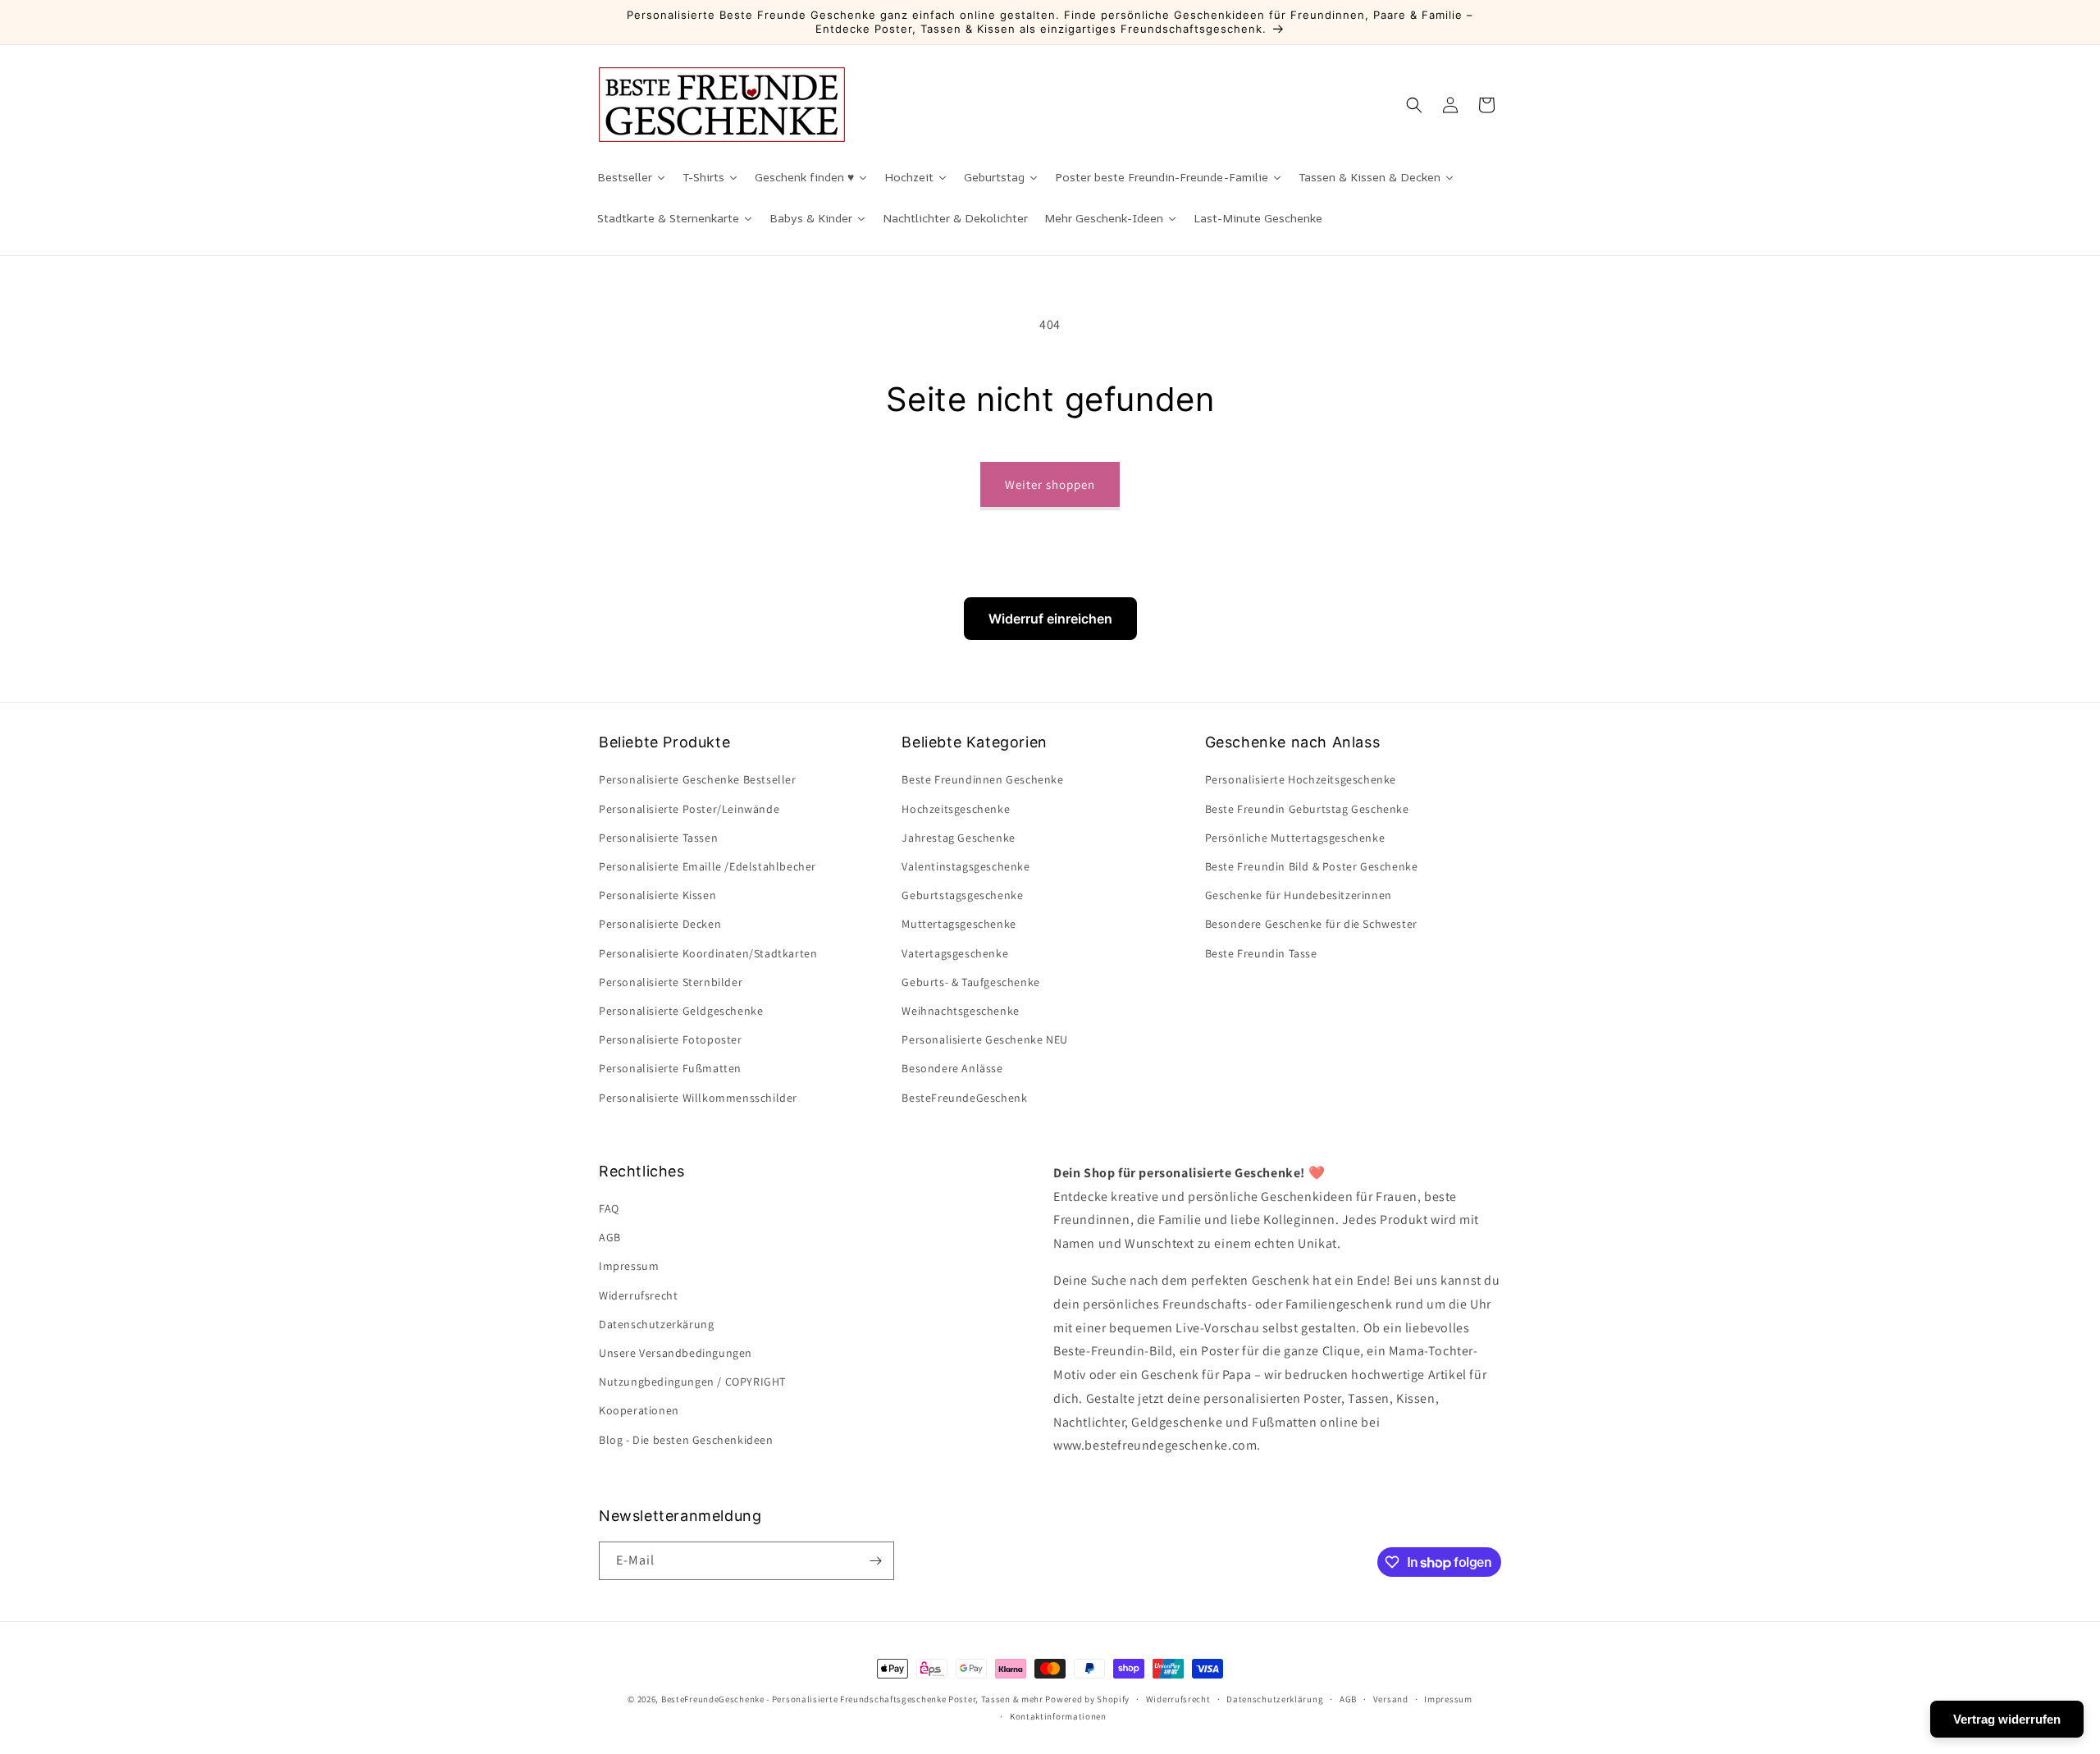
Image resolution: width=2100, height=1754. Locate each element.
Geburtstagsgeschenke (962, 895)
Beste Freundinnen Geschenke (982, 779)
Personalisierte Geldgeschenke (681, 1011)
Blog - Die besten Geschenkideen (686, 1440)
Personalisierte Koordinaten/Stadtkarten (708, 953)
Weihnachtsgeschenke (960, 1011)
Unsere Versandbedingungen (676, 1353)
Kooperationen (639, 1410)
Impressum (629, 1266)
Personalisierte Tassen (658, 838)
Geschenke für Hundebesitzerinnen (1299, 895)
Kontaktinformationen (1058, 1716)
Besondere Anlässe (952, 1068)
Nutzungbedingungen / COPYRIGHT (692, 1382)
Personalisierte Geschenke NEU (984, 1039)
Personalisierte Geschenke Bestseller (698, 779)
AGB (610, 1237)
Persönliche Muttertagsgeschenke (1295, 838)
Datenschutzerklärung (1275, 1699)
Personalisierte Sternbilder (671, 982)
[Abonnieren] (875, 1561)
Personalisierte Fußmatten (670, 1068)
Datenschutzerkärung (656, 1324)
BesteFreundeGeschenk (964, 1098)
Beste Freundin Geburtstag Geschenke (1307, 809)
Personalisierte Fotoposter (671, 1039)
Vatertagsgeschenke (955, 953)
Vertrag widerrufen (2007, 1719)
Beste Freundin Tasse (1261, 953)
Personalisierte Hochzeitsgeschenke (1301, 779)
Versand (1391, 1699)
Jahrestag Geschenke (958, 838)
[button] (1414, 105)
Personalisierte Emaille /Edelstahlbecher (708, 866)
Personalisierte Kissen (657, 895)
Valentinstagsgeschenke (966, 866)
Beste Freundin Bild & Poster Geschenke (1312, 866)
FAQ (609, 1208)
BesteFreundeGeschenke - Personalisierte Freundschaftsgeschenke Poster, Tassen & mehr (852, 1699)
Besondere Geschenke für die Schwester (1311, 924)
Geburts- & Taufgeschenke (970, 982)
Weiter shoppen (1050, 484)
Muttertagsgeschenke (959, 924)
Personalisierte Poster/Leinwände (689, 809)
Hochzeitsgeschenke (956, 809)
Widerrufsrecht (638, 1295)
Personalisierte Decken (660, 924)
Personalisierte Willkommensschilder (698, 1098)
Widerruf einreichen (1050, 619)
